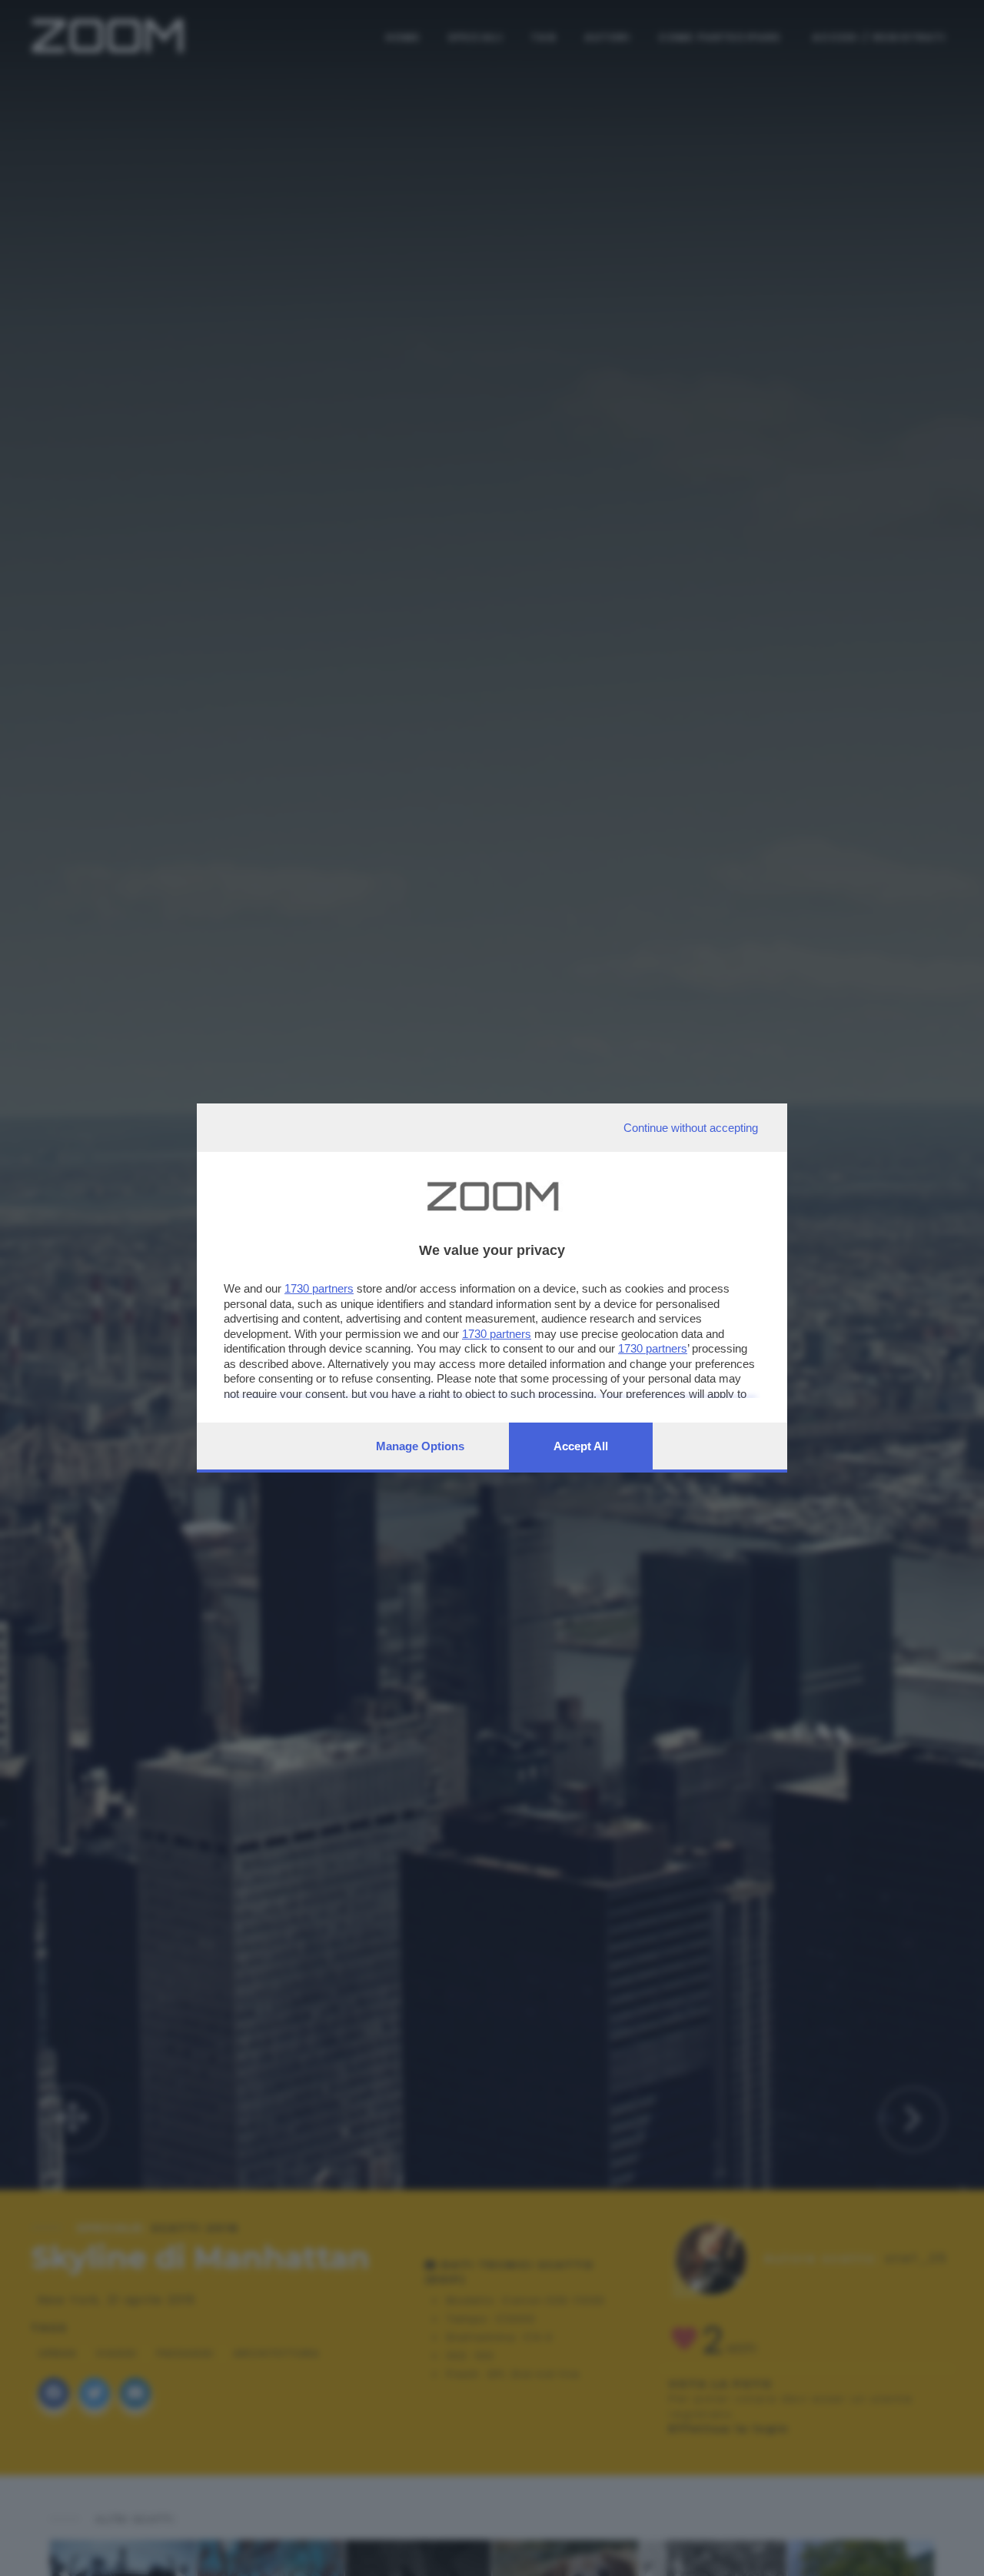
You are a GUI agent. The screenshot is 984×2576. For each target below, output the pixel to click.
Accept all (581, 1446)
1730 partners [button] (319, 1288)
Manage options (420, 1446)
